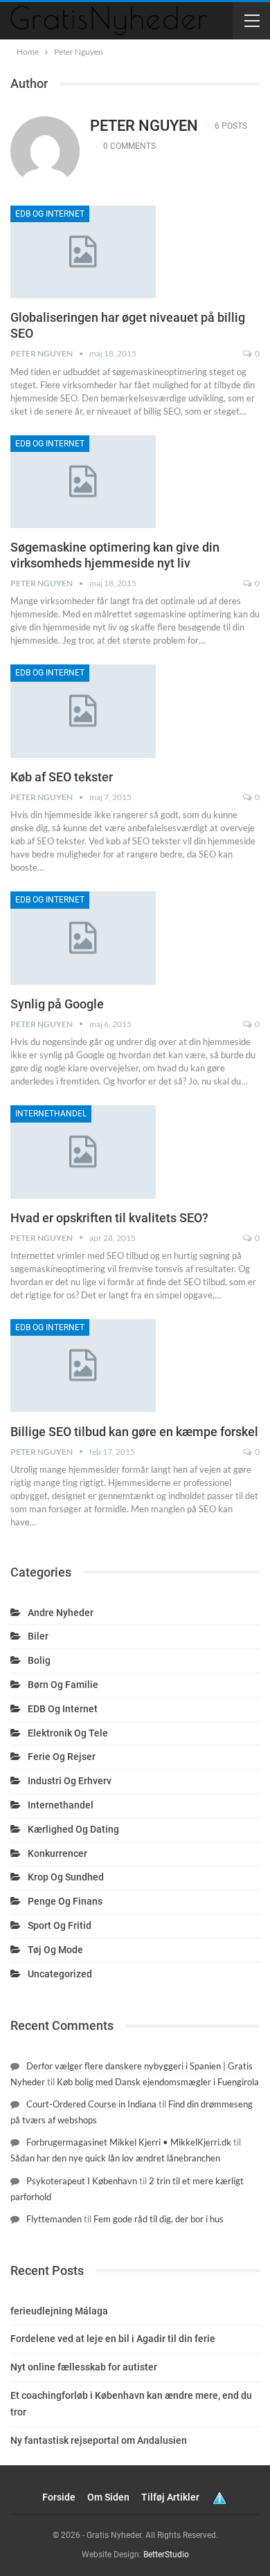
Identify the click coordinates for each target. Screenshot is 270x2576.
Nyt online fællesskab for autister (84, 2367)
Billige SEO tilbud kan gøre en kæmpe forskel (134, 1432)
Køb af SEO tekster (62, 777)
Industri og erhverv (70, 1781)
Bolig (39, 1660)
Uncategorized (60, 1974)
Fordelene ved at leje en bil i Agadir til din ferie (113, 2339)
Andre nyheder (61, 1613)
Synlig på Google (57, 1004)
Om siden (108, 2497)
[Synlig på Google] (83, 938)
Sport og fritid (60, 1925)
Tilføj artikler (170, 2497)
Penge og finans (65, 1901)
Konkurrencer (57, 1853)
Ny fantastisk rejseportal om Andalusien (99, 2440)
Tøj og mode (55, 1950)
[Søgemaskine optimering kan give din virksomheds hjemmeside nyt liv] (83, 482)
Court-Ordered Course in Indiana (91, 2104)
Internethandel (51, 1114)
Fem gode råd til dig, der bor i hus (159, 2219)
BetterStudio (166, 2555)
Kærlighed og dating (73, 1829)
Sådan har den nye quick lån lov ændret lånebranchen (115, 2158)
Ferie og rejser (62, 1757)
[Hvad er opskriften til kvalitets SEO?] (83, 1152)
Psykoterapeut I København (82, 2181)
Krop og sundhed (66, 1877)
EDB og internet (50, 214)
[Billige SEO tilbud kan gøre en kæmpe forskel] (83, 1366)
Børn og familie (63, 1685)
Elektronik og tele (68, 1733)
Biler (38, 1636)
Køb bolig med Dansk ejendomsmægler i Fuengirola (158, 2082)
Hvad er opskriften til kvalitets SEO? (109, 1218)
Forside (59, 2497)
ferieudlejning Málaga (59, 2311)
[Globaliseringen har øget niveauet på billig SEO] (83, 252)
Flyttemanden (54, 2219)
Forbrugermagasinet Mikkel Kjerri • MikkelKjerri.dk (129, 2142)
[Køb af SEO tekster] (83, 711)
